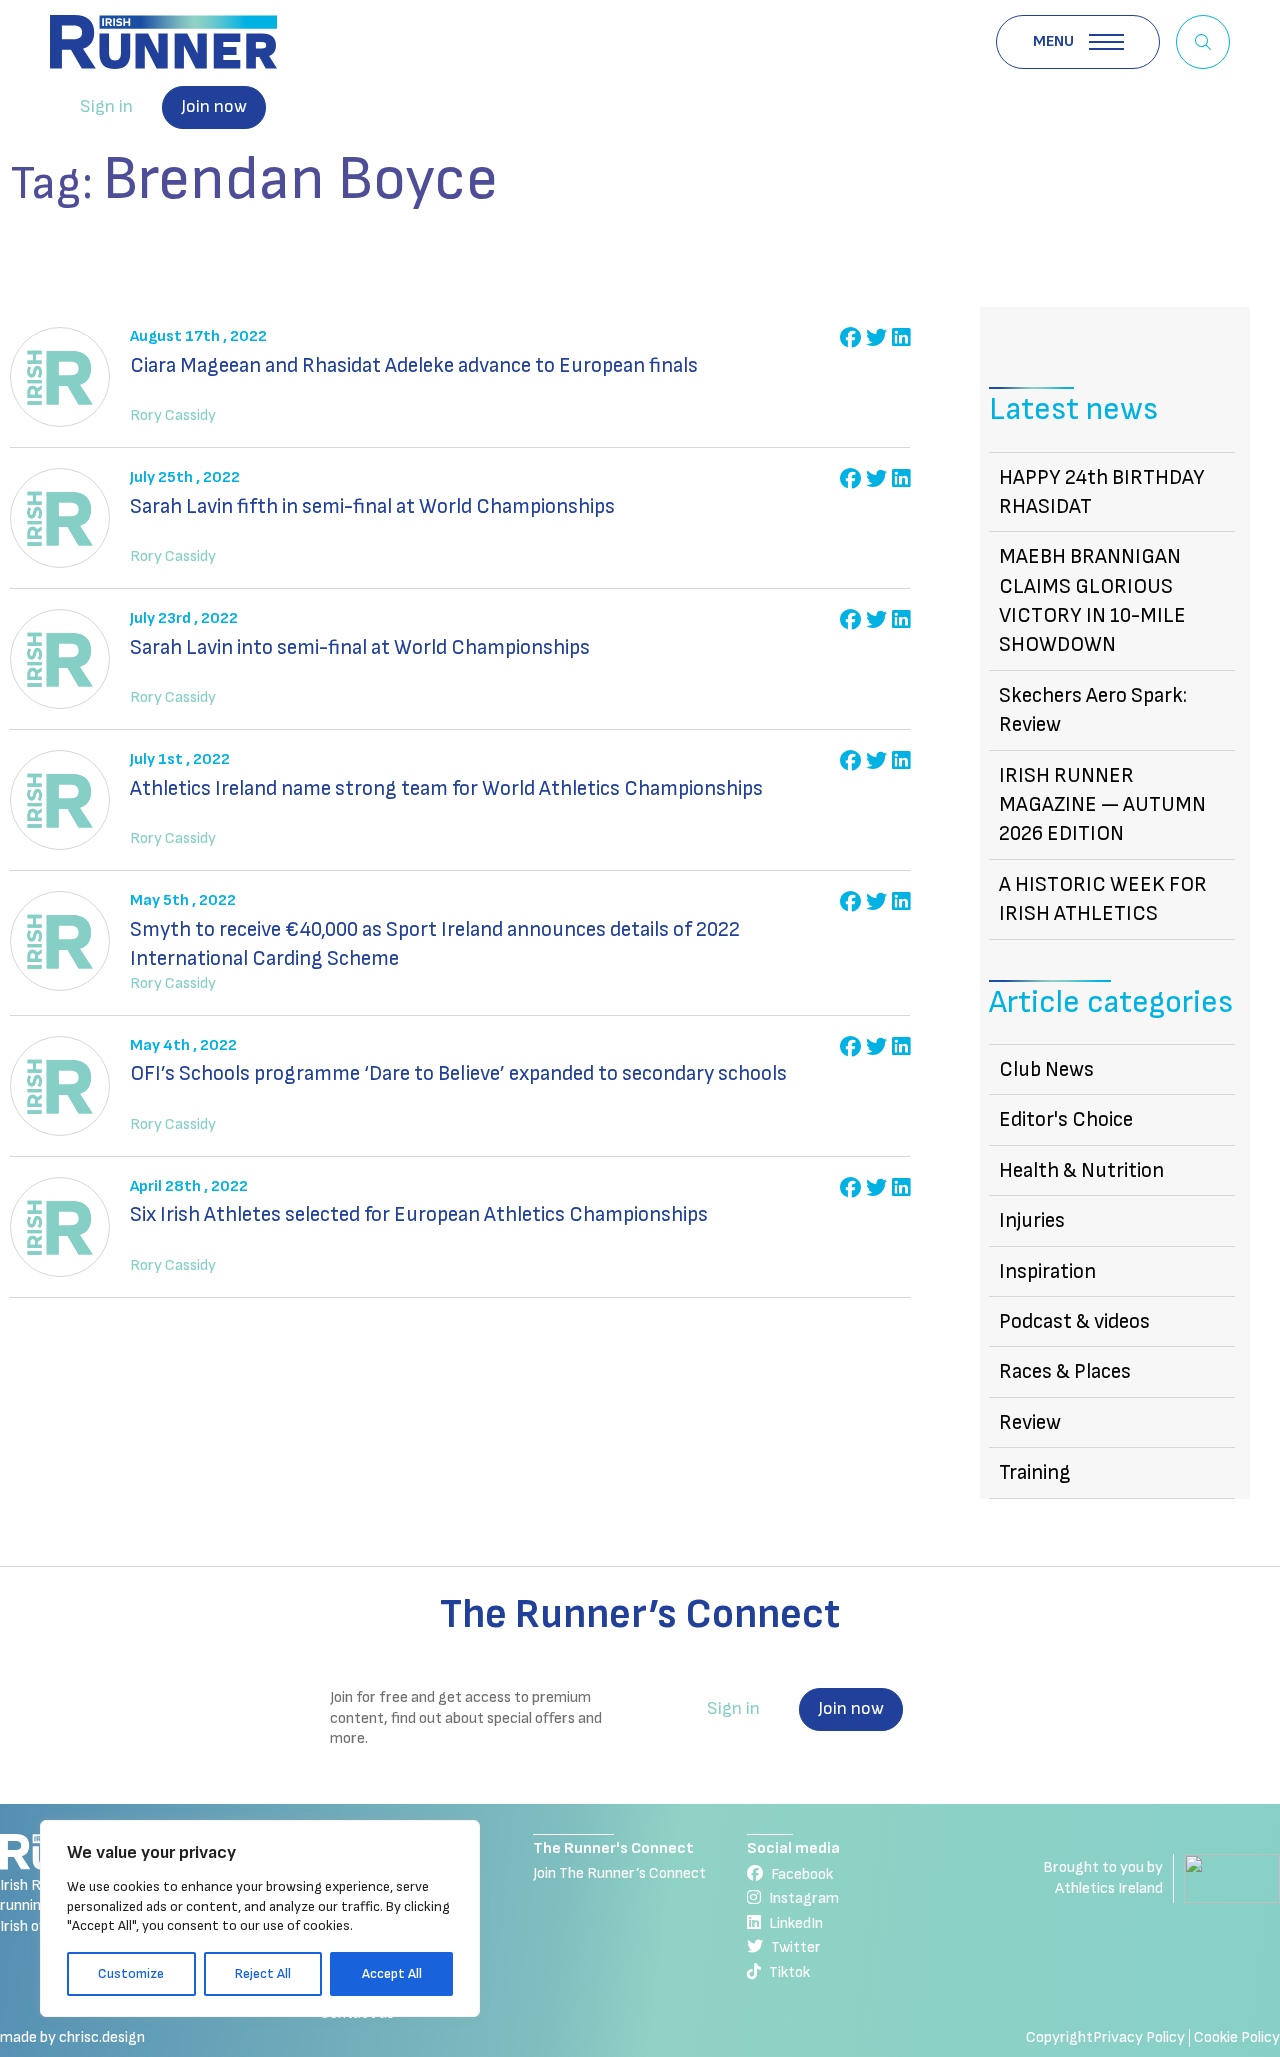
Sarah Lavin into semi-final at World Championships (360, 647)
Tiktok (789, 1972)
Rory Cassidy (173, 415)
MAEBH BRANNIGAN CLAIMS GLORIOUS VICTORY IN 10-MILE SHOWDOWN (1092, 600)
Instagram (804, 1898)
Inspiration (1047, 1271)
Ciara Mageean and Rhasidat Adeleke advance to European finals (414, 365)
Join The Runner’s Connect (619, 1873)
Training (1035, 1472)
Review (1030, 1422)
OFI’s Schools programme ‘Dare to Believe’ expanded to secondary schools (458, 1073)
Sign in (106, 106)
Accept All (392, 1973)
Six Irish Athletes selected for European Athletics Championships (419, 1214)
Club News (1046, 1069)
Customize (131, 1973)
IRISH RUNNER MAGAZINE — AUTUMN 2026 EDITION (1102, 805)
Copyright (1059, 2037)
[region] (260, 1918)
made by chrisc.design (72, 2037)
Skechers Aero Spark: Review (1093, 710)
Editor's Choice (1066, 1119)
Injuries (1032, 1220)
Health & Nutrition (1081, 1170)
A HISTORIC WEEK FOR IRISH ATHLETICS (1103, 899)
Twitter (796, 1947)
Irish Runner (163, 42)
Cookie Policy (1237, 2037)
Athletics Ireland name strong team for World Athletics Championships (446, 788)
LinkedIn (796, 1923)
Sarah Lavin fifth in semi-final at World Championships (372, 506)
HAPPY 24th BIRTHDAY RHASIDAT (1102, 492)
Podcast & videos (1074, 1321)
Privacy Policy (1139, 2037)
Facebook (802, 1874)
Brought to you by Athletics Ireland (1103, 1878)
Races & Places (1065, 1371)
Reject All (263, 1973)
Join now (214, 106)
